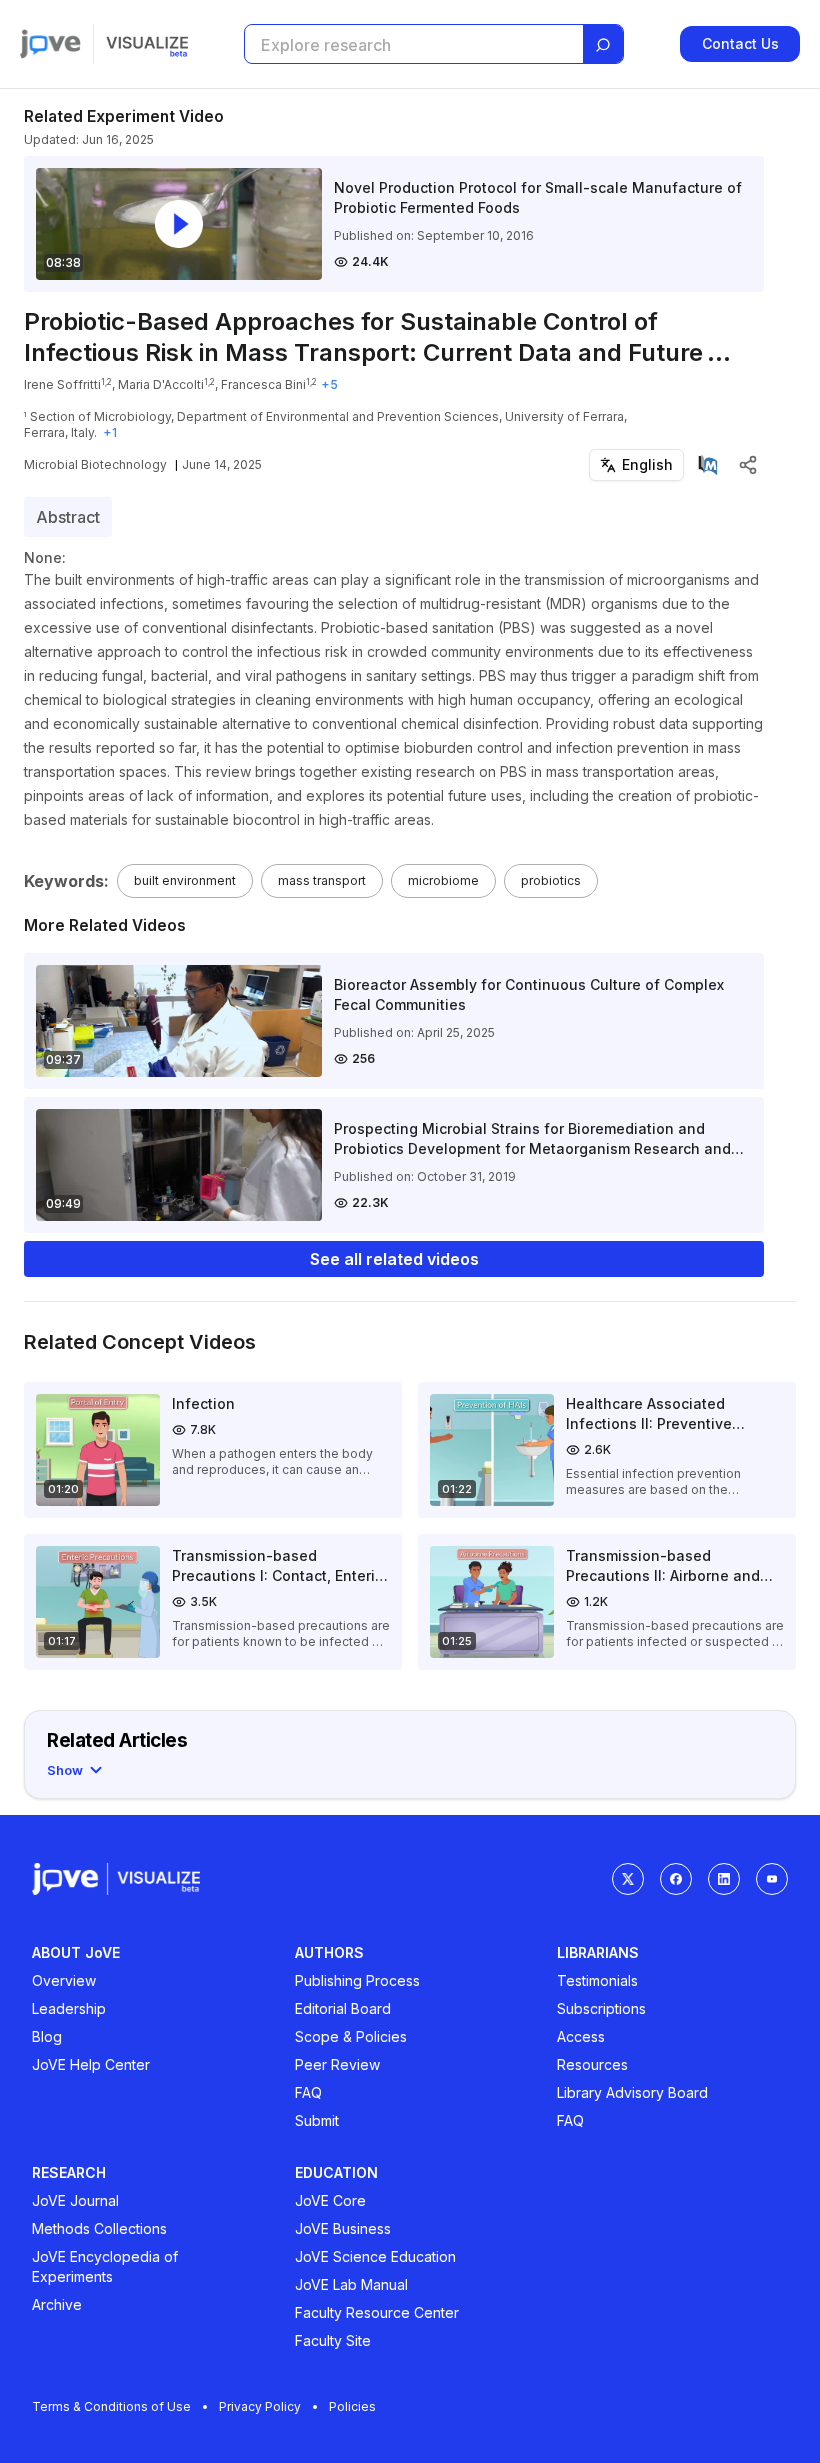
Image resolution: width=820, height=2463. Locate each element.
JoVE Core (330, 2200)
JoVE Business (343, 2228)
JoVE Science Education (375, 2256)
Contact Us (740, 43)
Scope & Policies (351, 2036)
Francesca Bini (263, 384)
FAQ (308, 2092)
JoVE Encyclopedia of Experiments (105, 2266)
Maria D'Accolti (161, 384)
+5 (329, 384)
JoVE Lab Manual (351, 2284)
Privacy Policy (260, 2406)
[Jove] (50, 44)
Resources (592, 2064)
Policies (352, 2406)
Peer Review (337, 2064)
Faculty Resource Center (377, 2312)
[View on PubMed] (708, 465)
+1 (110, 432)
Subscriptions (601, 2008)
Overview (64, 1980)
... (719, 352)
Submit (317, 2120)
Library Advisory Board (632, 2092)
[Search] (603, 45)
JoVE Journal (75, 2200)
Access (581, 2036)
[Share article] (748, 465)
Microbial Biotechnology (95, 464)
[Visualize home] (147, 44)
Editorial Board (343, 2008)
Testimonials (597, 1980)
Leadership (69, 2008)
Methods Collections (99, 2228)
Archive (57, 2304)
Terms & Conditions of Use (111, 2406)
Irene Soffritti (62, 384)
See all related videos (394, 1259)
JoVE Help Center (91, 2064)
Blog (47, 2036)
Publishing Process (357, 1980)
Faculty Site (333, 2340)
